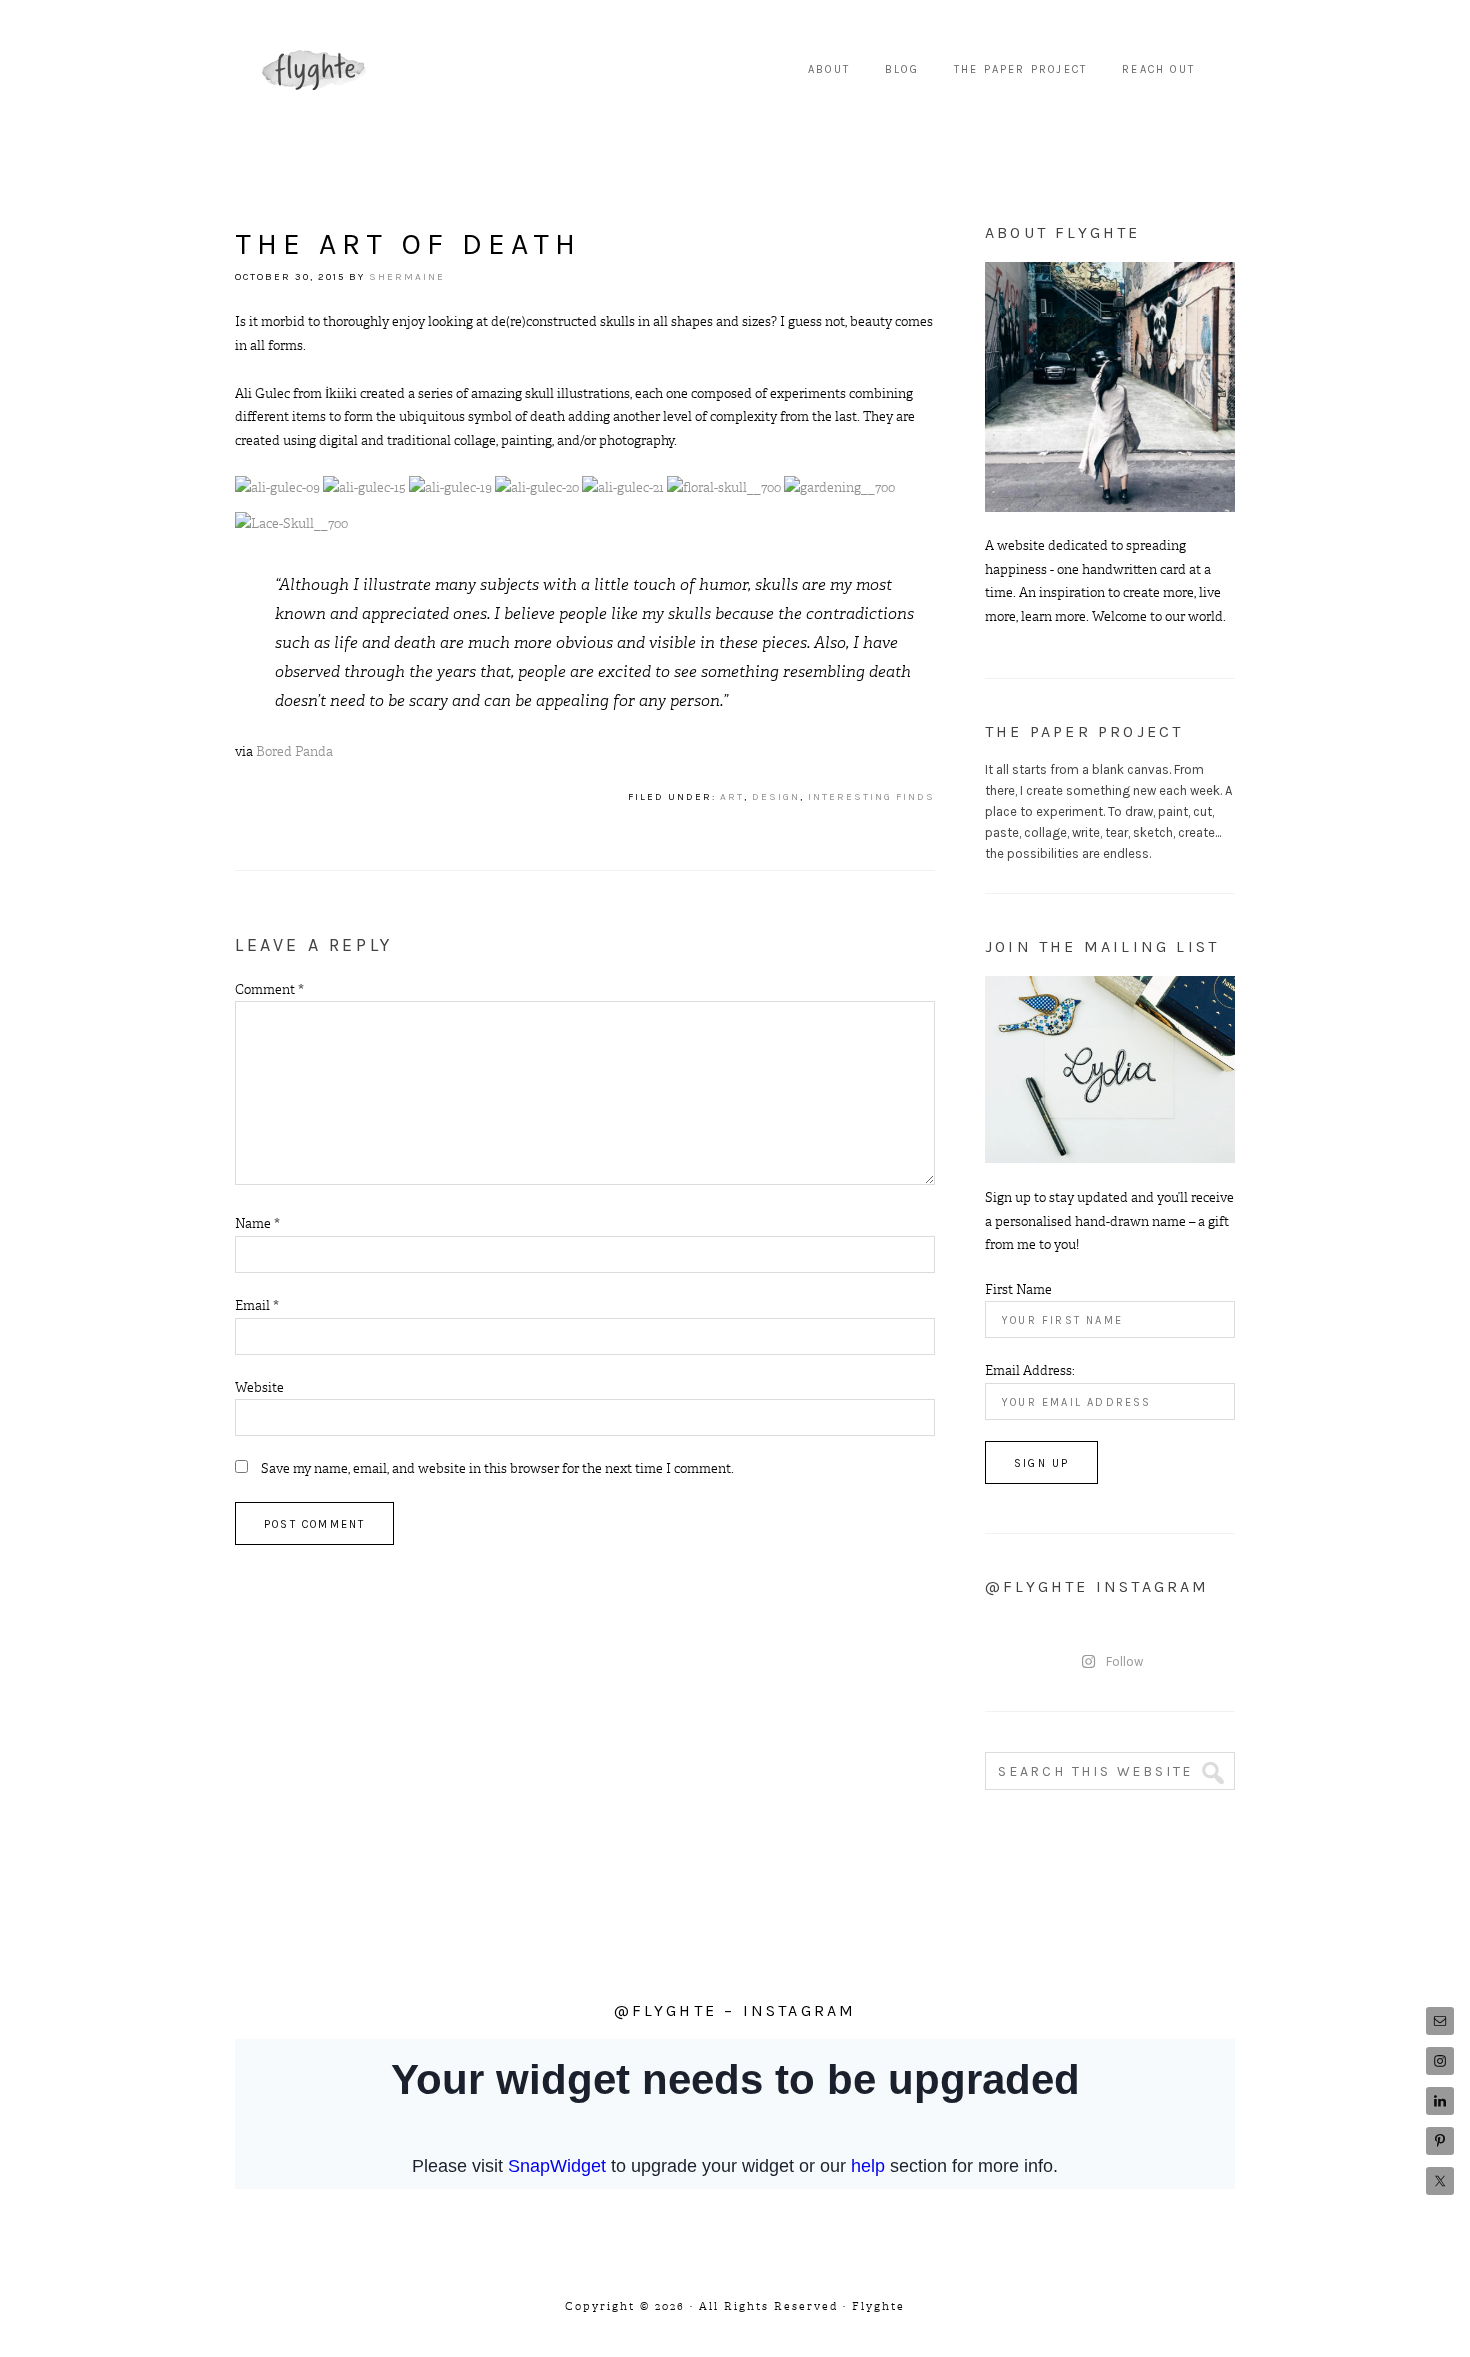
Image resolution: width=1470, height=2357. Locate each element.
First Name (1018, 1289)
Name (257, 1223)
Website (259, 1387)
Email (257, 1305)
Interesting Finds (871, 797)
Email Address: (1030, 1370)
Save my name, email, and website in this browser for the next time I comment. (497, 1468)
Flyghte (315, 70)
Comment (269, 989)
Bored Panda (294, 751)
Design (776, 797)
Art (732, 797)
